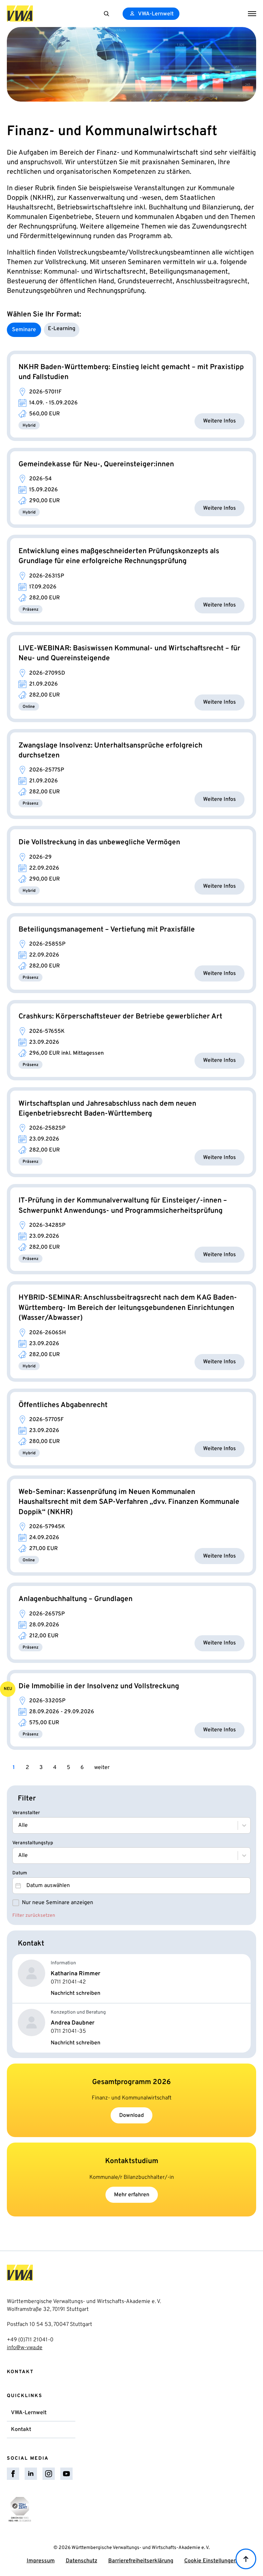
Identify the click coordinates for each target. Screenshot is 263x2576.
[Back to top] (246, 2559)
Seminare (24, 330)
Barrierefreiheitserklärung (141, 2561)
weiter (102, 1768)
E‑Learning (62, 329)
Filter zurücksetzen (34, 1916)
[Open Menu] (252, 14)
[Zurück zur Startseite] (20, 14)
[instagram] (49, 2474)
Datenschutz (82, 2561)
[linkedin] (31, 2474)
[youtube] (66, 2474)
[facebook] (13, 2474)
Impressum (41, 2561)
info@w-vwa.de (25, 2348)
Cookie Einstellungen (210, 2561)
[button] (131, 1903)
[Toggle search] (107, 14)
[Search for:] (107, 14)
